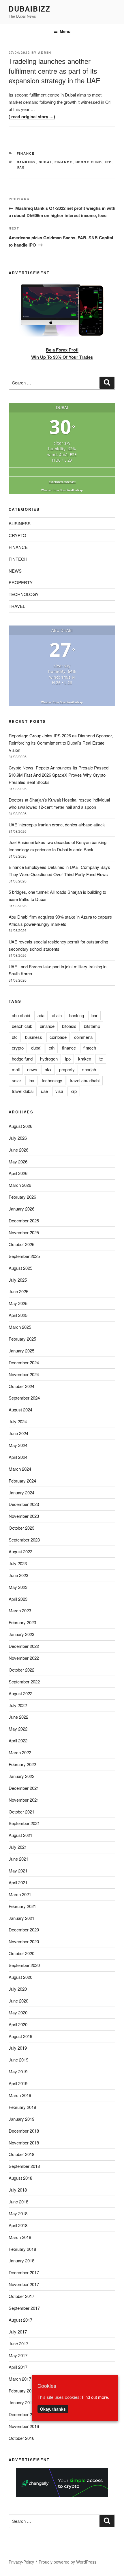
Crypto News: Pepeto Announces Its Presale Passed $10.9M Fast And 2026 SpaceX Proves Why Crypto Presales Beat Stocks (59, 775)
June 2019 (18, 2060)
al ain (57, 1015)
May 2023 (18, 1587)
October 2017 (21, 2296)
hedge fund (89, 162)
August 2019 (20, 2036)
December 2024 (24, 1362)
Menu (65, 31)
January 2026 (21, 1209)
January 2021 (21, 1918)
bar (94, 1015)
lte (101, 1059)
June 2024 (18, 1433)
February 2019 (22, 2107)
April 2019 (18, 2083)
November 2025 (24, 1232)
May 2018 (18, 2213)
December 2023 (24, 1504)
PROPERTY (21, 582)
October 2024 (21, 1386)
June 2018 (18, 2202)
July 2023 (18, 1563)
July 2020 (18, 1989)
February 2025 (22, 1339)
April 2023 (18, 1599)
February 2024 (22, 1481)
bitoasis (69, 1026)
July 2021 (18, 1847)
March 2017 (20, 2379)
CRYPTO (17, 535)
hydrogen (49, 1059)
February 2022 (22, 1764)
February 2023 (22, 1622)
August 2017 (20, 2320)
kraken (85, 1059)
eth (52, 1048)
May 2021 (18, 1871)
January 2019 (21, 2119)
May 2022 (18, 1729)
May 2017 (18, 2355)
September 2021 (24, 1823)
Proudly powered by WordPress (67, 2562)
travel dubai (23, 1091)
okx (48, 1069)
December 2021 (24, 1788)
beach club (22, 1026)
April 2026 (18, 1173)
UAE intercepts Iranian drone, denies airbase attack (57, 825)
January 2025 (21, 1351)
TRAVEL (17, 606)
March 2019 (20, 2095)
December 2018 (24, 2131)
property (67, 1069)
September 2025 (24, 1256)
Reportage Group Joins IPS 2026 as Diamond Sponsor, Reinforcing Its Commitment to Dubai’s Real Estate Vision (61, 743)
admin (45, 52)
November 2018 (24, 2143)
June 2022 (18, 1717)
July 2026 (18, 1138)
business (34, 1037)
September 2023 (24, 1540)
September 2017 (24, 2308)
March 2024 (20, 1469)
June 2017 (18, 2343)
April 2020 (18, 2024)
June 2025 (18, 1291)
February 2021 (22, 1906)
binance (47, 1026)
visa (59, 1091)
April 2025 (18, 1315)
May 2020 (18, 2012)
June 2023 (18, 1575)
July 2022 (18, 1705)
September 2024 (24, 1398)
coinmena (83, 1037)
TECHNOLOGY (24, 594)
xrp (74, 1091)
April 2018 (18, 2225)
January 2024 (21, 1493)
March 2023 (20, 1610)
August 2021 (20, 1835)
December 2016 (24, 2414)
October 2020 (21, 1953)
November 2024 (24, 1374)
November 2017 (24, 2284)
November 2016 (24, 2426)
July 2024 (18, 1421)
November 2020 (24, 1941)
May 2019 (18, 2071)
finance (64, 162)
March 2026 (20, 1185)
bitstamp (92, 1026)
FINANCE (26, 153)
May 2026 (18, 1162)
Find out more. (95, 2397)
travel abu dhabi (85, 1080)
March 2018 (20, 2237)
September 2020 (24, 1965)
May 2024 (18, 1445)
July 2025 (18, 1280)
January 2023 (21, 1634)
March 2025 (20, 1327)
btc (15, 1037)
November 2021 (24, 1800)
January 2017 (21, 2402)
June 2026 (18, 1150)
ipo (109, 162)
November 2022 (24, 1658)
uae (21, 167)
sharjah (89, 1069)
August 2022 (20, 1693)
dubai (45, 162)
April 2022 (18, 1741)
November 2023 (24, 1516)
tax (31, 1080)
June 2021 (18, 1859)
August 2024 (20, 1410)
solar (16, 1080)
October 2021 (21, 1812)
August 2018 (20, 2178)
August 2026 (20, 1126)
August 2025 (20, 1268)
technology (52, 1080)
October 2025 (21, 1244)
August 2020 (20, 1977)
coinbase (58, 1037)
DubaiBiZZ (30, 9)
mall (16, 1069)
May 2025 (18, 1303)
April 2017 (18, 2367)
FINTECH (18, 559)
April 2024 (18, 1457)
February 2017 (22, 2391)
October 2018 (21, 2154)
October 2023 (21, 1528)
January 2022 (21, 1776)
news (32, 1069)
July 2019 (18, 2048)
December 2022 (24, 1646)
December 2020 (24, 1930)
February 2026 (22, 1197)
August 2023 (20, 1551)
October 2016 (21, 2438)
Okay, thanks (53, 2409)
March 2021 (20, 1894)
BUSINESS (20, 523)
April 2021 (18, 1882)
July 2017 (18, 2332)
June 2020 (18, 2001)
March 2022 (20, 1752)
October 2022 (21, 1670)
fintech (90, 1048)
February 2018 (22, 2249)
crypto (18, 1048)
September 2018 (24, 2166)
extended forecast (62, 482)
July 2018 (18, 2190)
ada (41, 1015)
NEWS (15, 571)
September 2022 (24, 1682)
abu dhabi (21, 1015)
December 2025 (24, 1221)
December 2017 (24, 2272)
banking (26, 162)
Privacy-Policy (21, 2562)
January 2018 (21, 2261)
